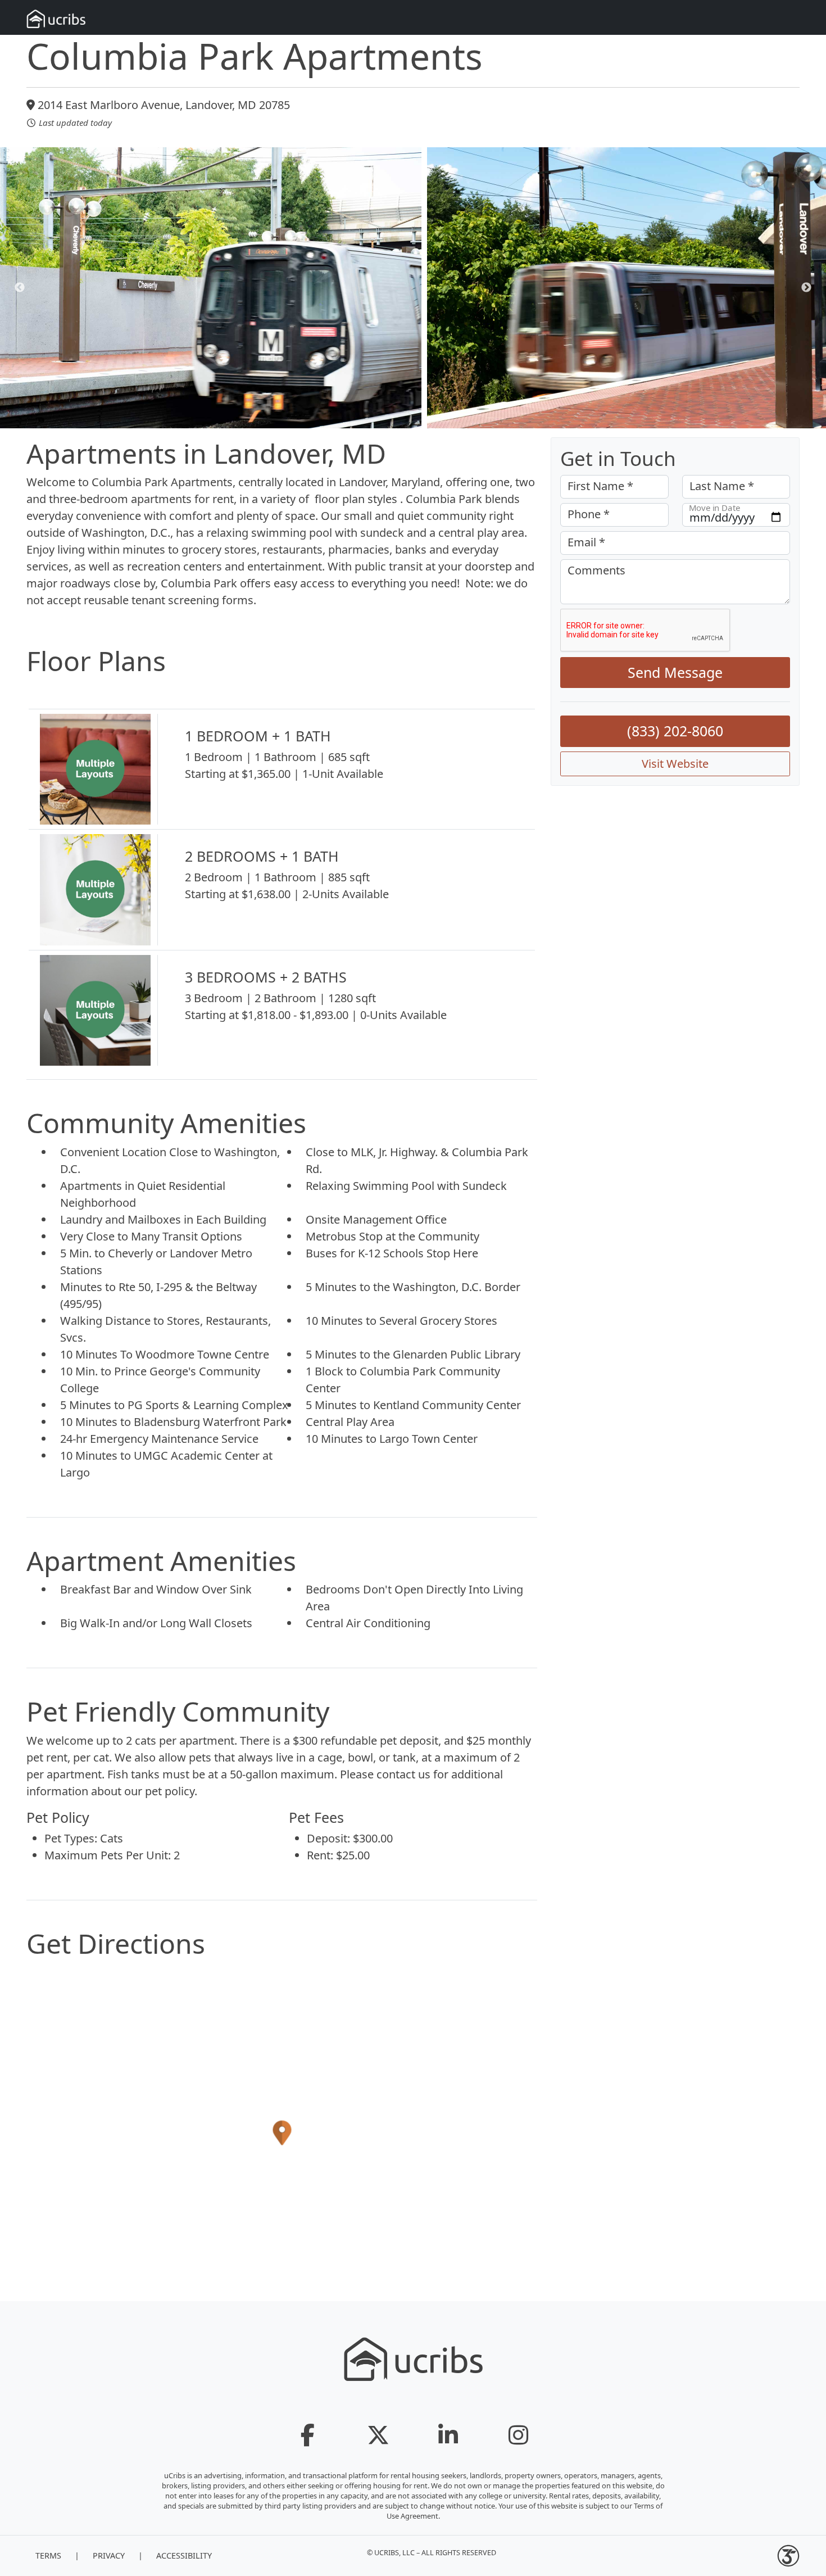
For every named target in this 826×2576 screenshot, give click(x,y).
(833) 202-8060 (675, 731)
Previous (20, 288)
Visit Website (675, 764)
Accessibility (184, 2555)
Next (806, 288)
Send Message (675, 672)
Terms (48, 2555)
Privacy (109, 2555)
